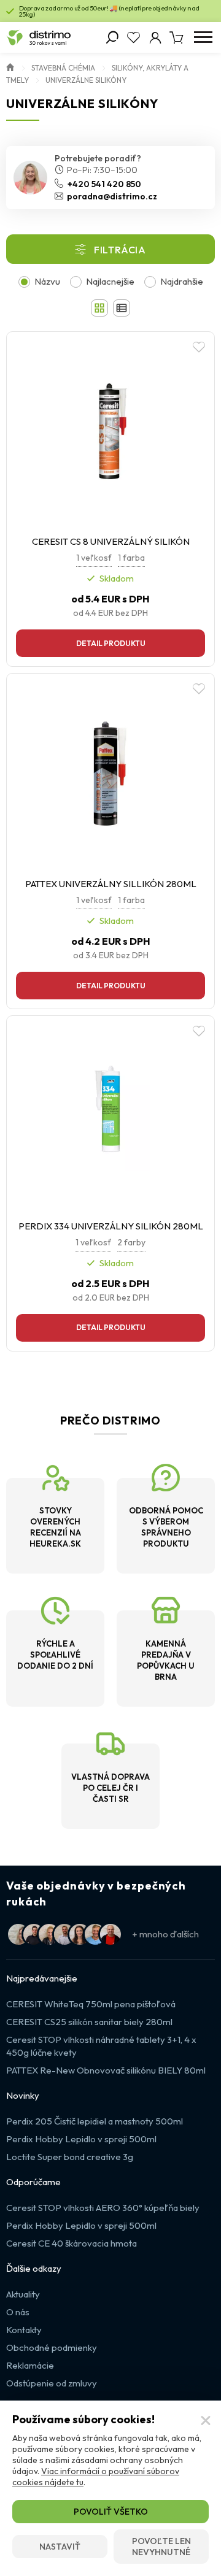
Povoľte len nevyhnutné (161, 2547)
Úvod (10, 66)
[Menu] (203, 37)
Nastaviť (60, 2547)
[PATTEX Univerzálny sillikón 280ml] (110, 774)
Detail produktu (111, 643)
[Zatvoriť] (206, 2421)
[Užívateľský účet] (155, 37)
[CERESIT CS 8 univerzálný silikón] (110, 432)
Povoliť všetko (111, 2512)
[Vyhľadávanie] (112, 37)
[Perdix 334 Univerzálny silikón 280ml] (110, 1116)
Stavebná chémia (63, 68)
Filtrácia (120, 250)
